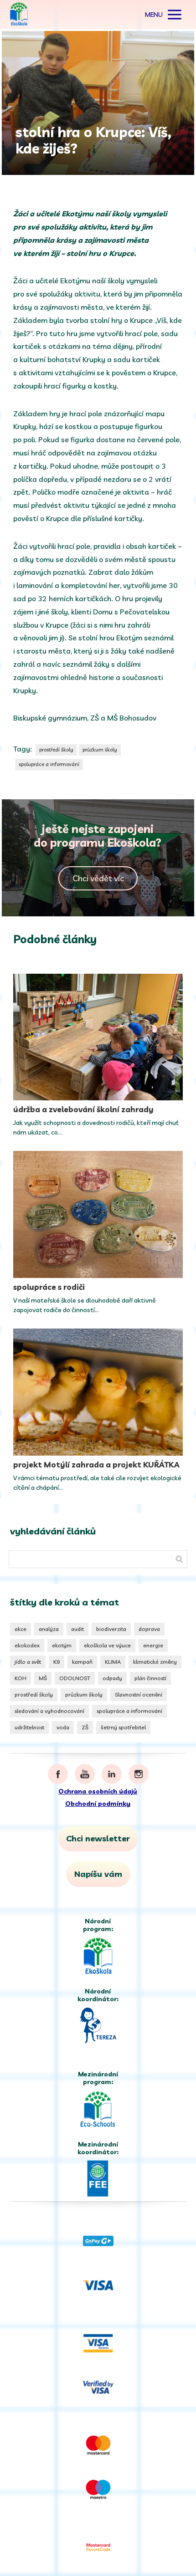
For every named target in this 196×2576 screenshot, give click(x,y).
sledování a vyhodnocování (49, 1711)
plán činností (150, 1678)
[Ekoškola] (19, 15)
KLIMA (113, 1662)
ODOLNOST (75, 1678)
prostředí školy (56, 750)
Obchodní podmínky (98, 1804)
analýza (49, 1629)
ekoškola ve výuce (107, 1645)
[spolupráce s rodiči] (98, 1214)
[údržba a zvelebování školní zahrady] (98, 1037)
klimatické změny (155, 1662)
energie (153, 1645)
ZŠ (85, 1727)
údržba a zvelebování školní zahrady (83, 1109)
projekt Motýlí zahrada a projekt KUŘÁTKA (96, 1464)
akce (21, 1629)
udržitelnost (29, 1727)
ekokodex (27, 1645)
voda (63, 1727)
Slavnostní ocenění (139, 1694)
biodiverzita (111, 1629)
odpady (112, 1678)
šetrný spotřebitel (123, 1727)
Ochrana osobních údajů (98, 1791)
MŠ (43, 1678)
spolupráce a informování (49, 764)
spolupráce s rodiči (49, 1287)
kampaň (82, 1662)
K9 (57, 1662)
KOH (21, 1678)
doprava (149, 1629)
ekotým (62, 1645)
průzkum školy (100, 750)
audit (77, 1629)
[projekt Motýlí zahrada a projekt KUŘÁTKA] (98, 1392)
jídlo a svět (28, 1662)
